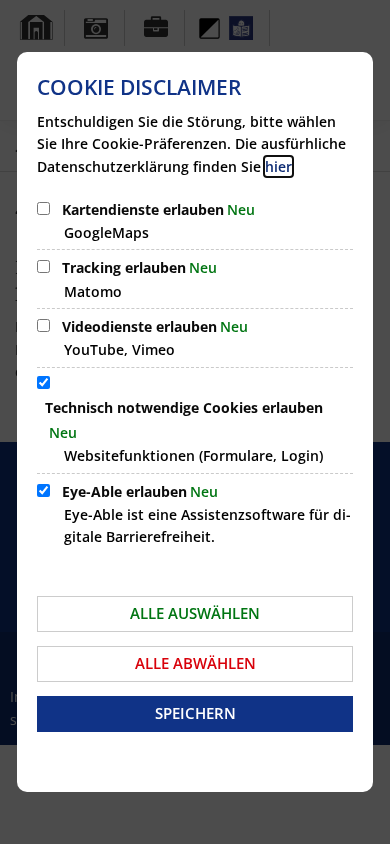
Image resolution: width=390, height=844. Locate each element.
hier (278, 166)
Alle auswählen (195, 613)
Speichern (195, 713)
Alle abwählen (195, 663)
